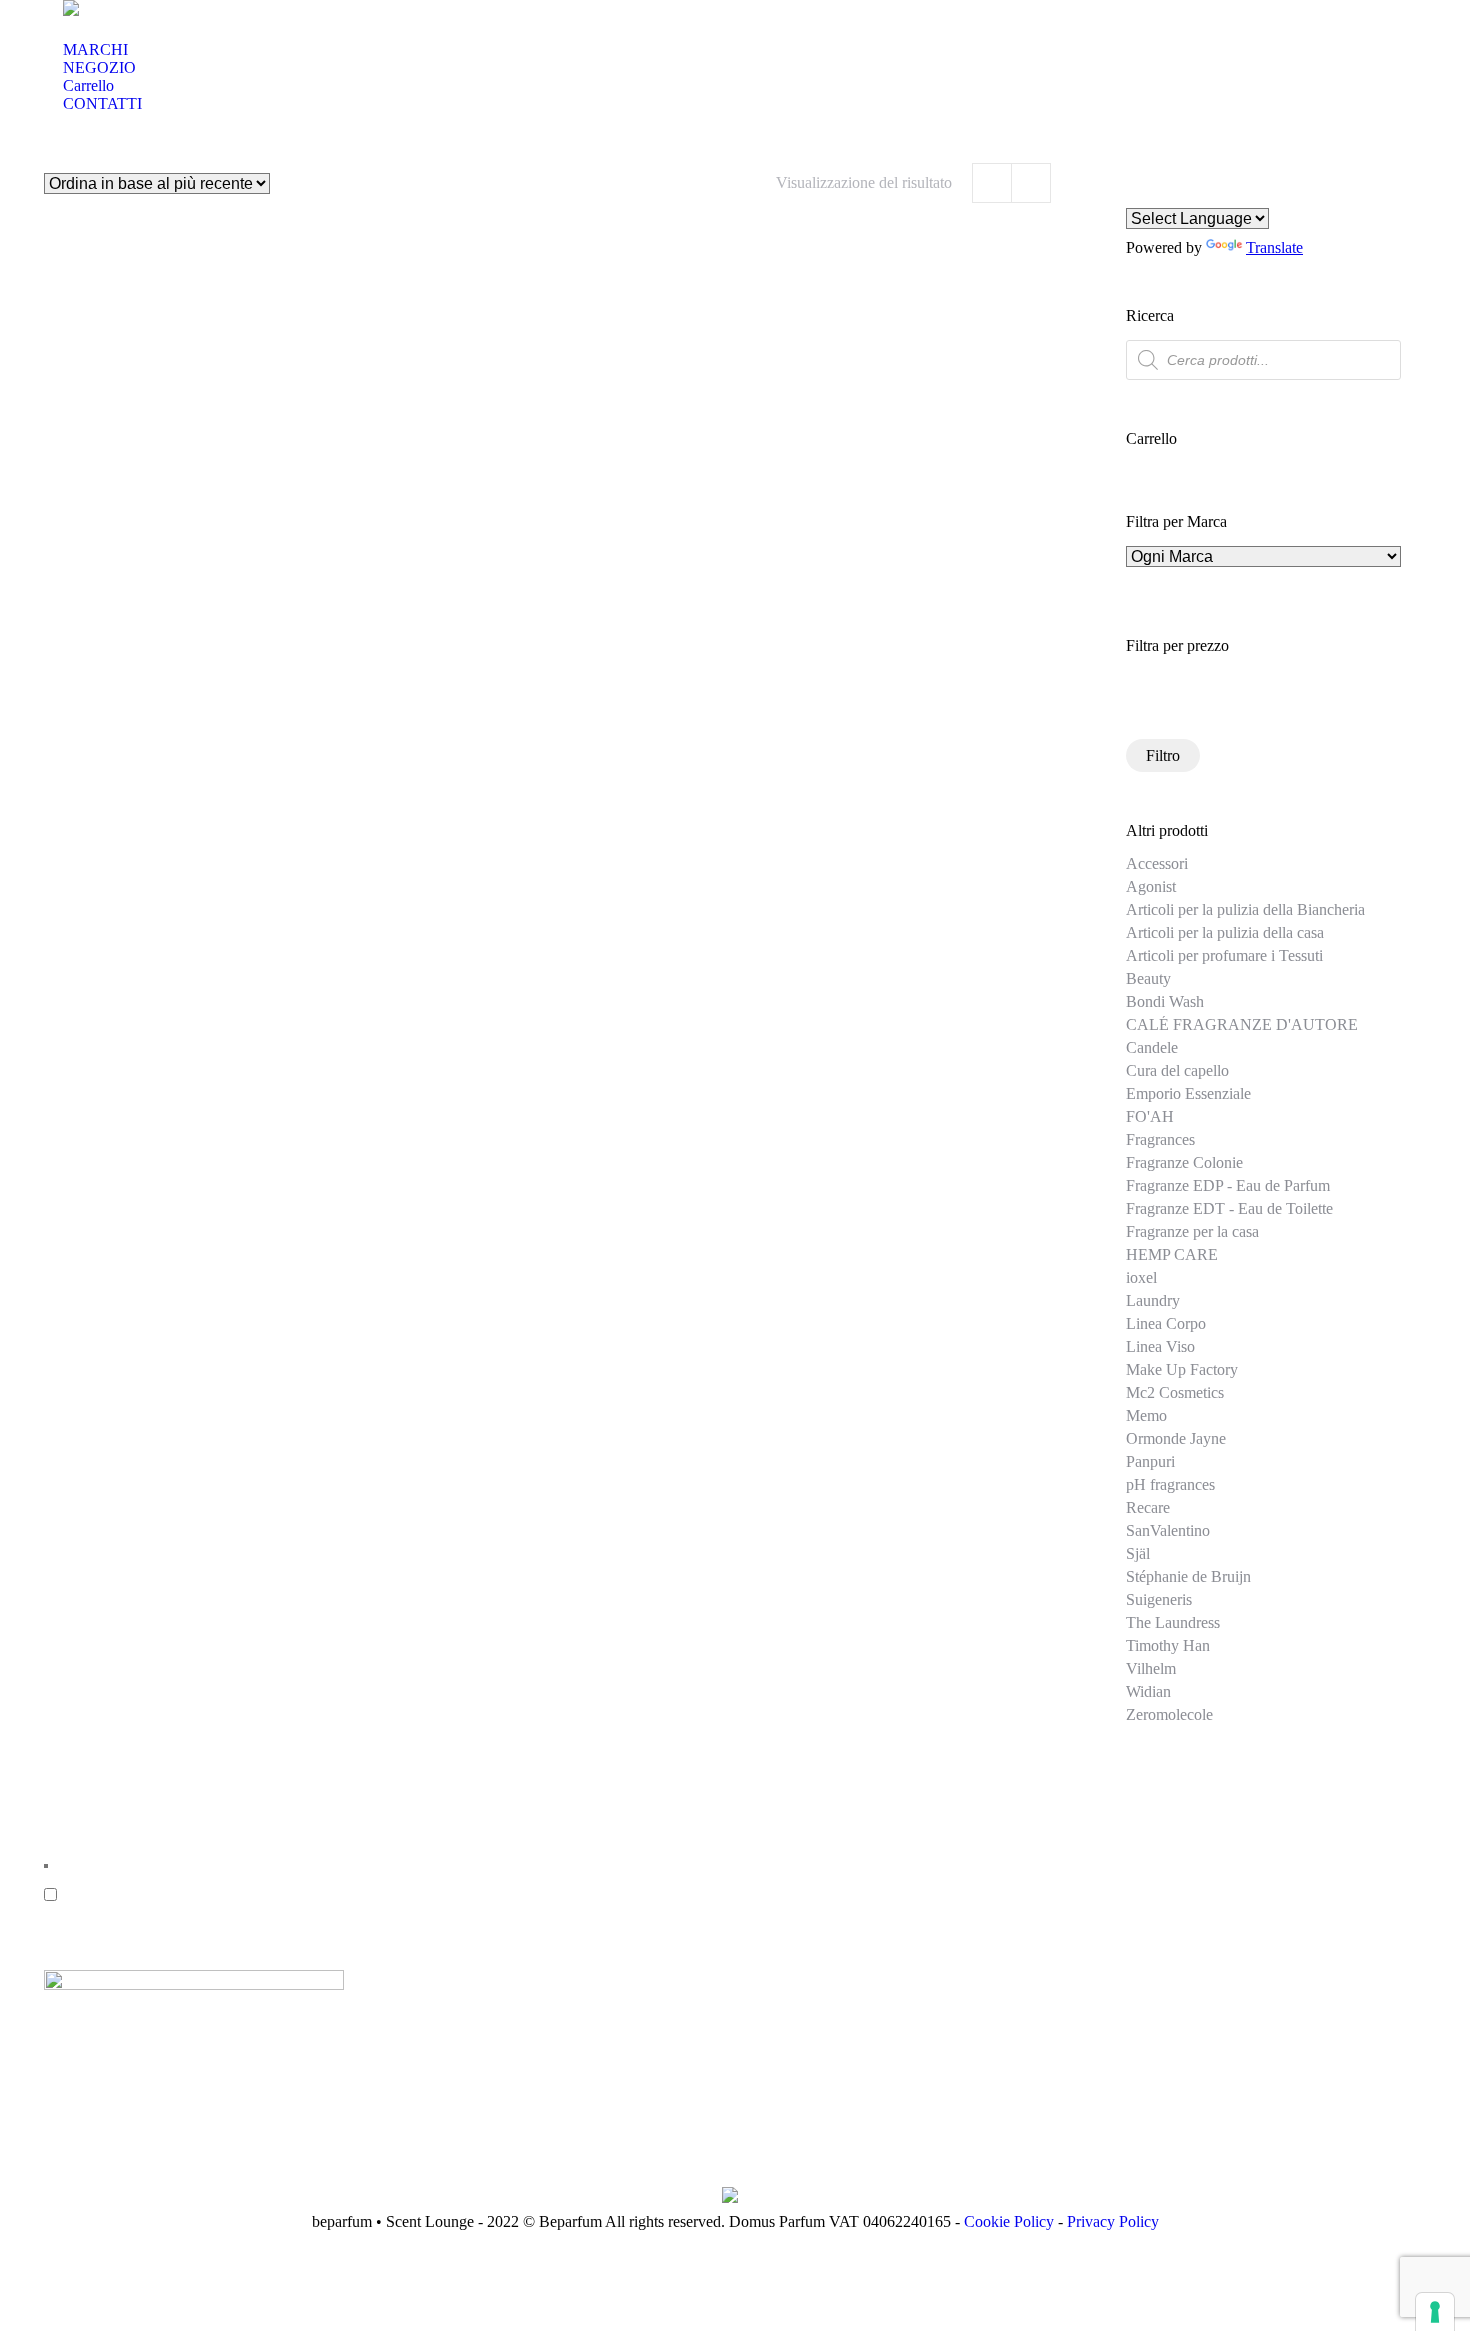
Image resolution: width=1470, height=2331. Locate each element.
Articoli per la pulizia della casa (1225, 932)
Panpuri (1150, 1461)
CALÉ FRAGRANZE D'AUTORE (1242, 1024)
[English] (1137, 196)
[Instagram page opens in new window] (564, 1914)
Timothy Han (1168, 1645)
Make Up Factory (1182, 1369)
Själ (1138, 1553)
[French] (1185, 196)
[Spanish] (1209, 196)
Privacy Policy (1113, 2221)
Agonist (1151, 886)
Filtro (1163, 755)
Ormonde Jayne (1176, 1438)
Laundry (1153, 1300)
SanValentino (1168, 1530)
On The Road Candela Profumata (200, 573)
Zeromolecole (1169, 1714)
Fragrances (1160, 1139)
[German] (1161, 196)
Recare (1148, 1507)
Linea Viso (1160, 1346)
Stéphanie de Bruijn (1188, 1576)
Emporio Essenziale (1188, 1093)
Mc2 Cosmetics (1175, 1392)
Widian (1148, 1691)
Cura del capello (1177, 1070)
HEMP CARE (1172, 1254)
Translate (1274, 247)
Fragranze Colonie (1184, 1162)
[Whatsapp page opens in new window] (594, 1914)
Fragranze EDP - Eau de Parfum (1228, 1185)
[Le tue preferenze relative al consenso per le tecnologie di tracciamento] (1435, 2312)
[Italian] (1233, 196)
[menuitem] (95, 50)
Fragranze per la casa (1192, 1231)
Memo (1146, 1415)
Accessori (1157, 863)
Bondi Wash (1165, 1001)
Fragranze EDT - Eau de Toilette (1229, 1208)
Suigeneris (1159, 1599)
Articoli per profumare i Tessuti (1224, 955)
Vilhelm (1151, 1668)
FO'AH (1150, 1116)
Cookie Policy (1009, 2221)
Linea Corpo (1166, 1323)
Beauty (1148, 978)
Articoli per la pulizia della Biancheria (1245, 909)
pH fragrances (1170, 1484)
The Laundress (1173, 1622)
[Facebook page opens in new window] (534, 1914)
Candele (1152, 1047)
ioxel (1141, 1277)
